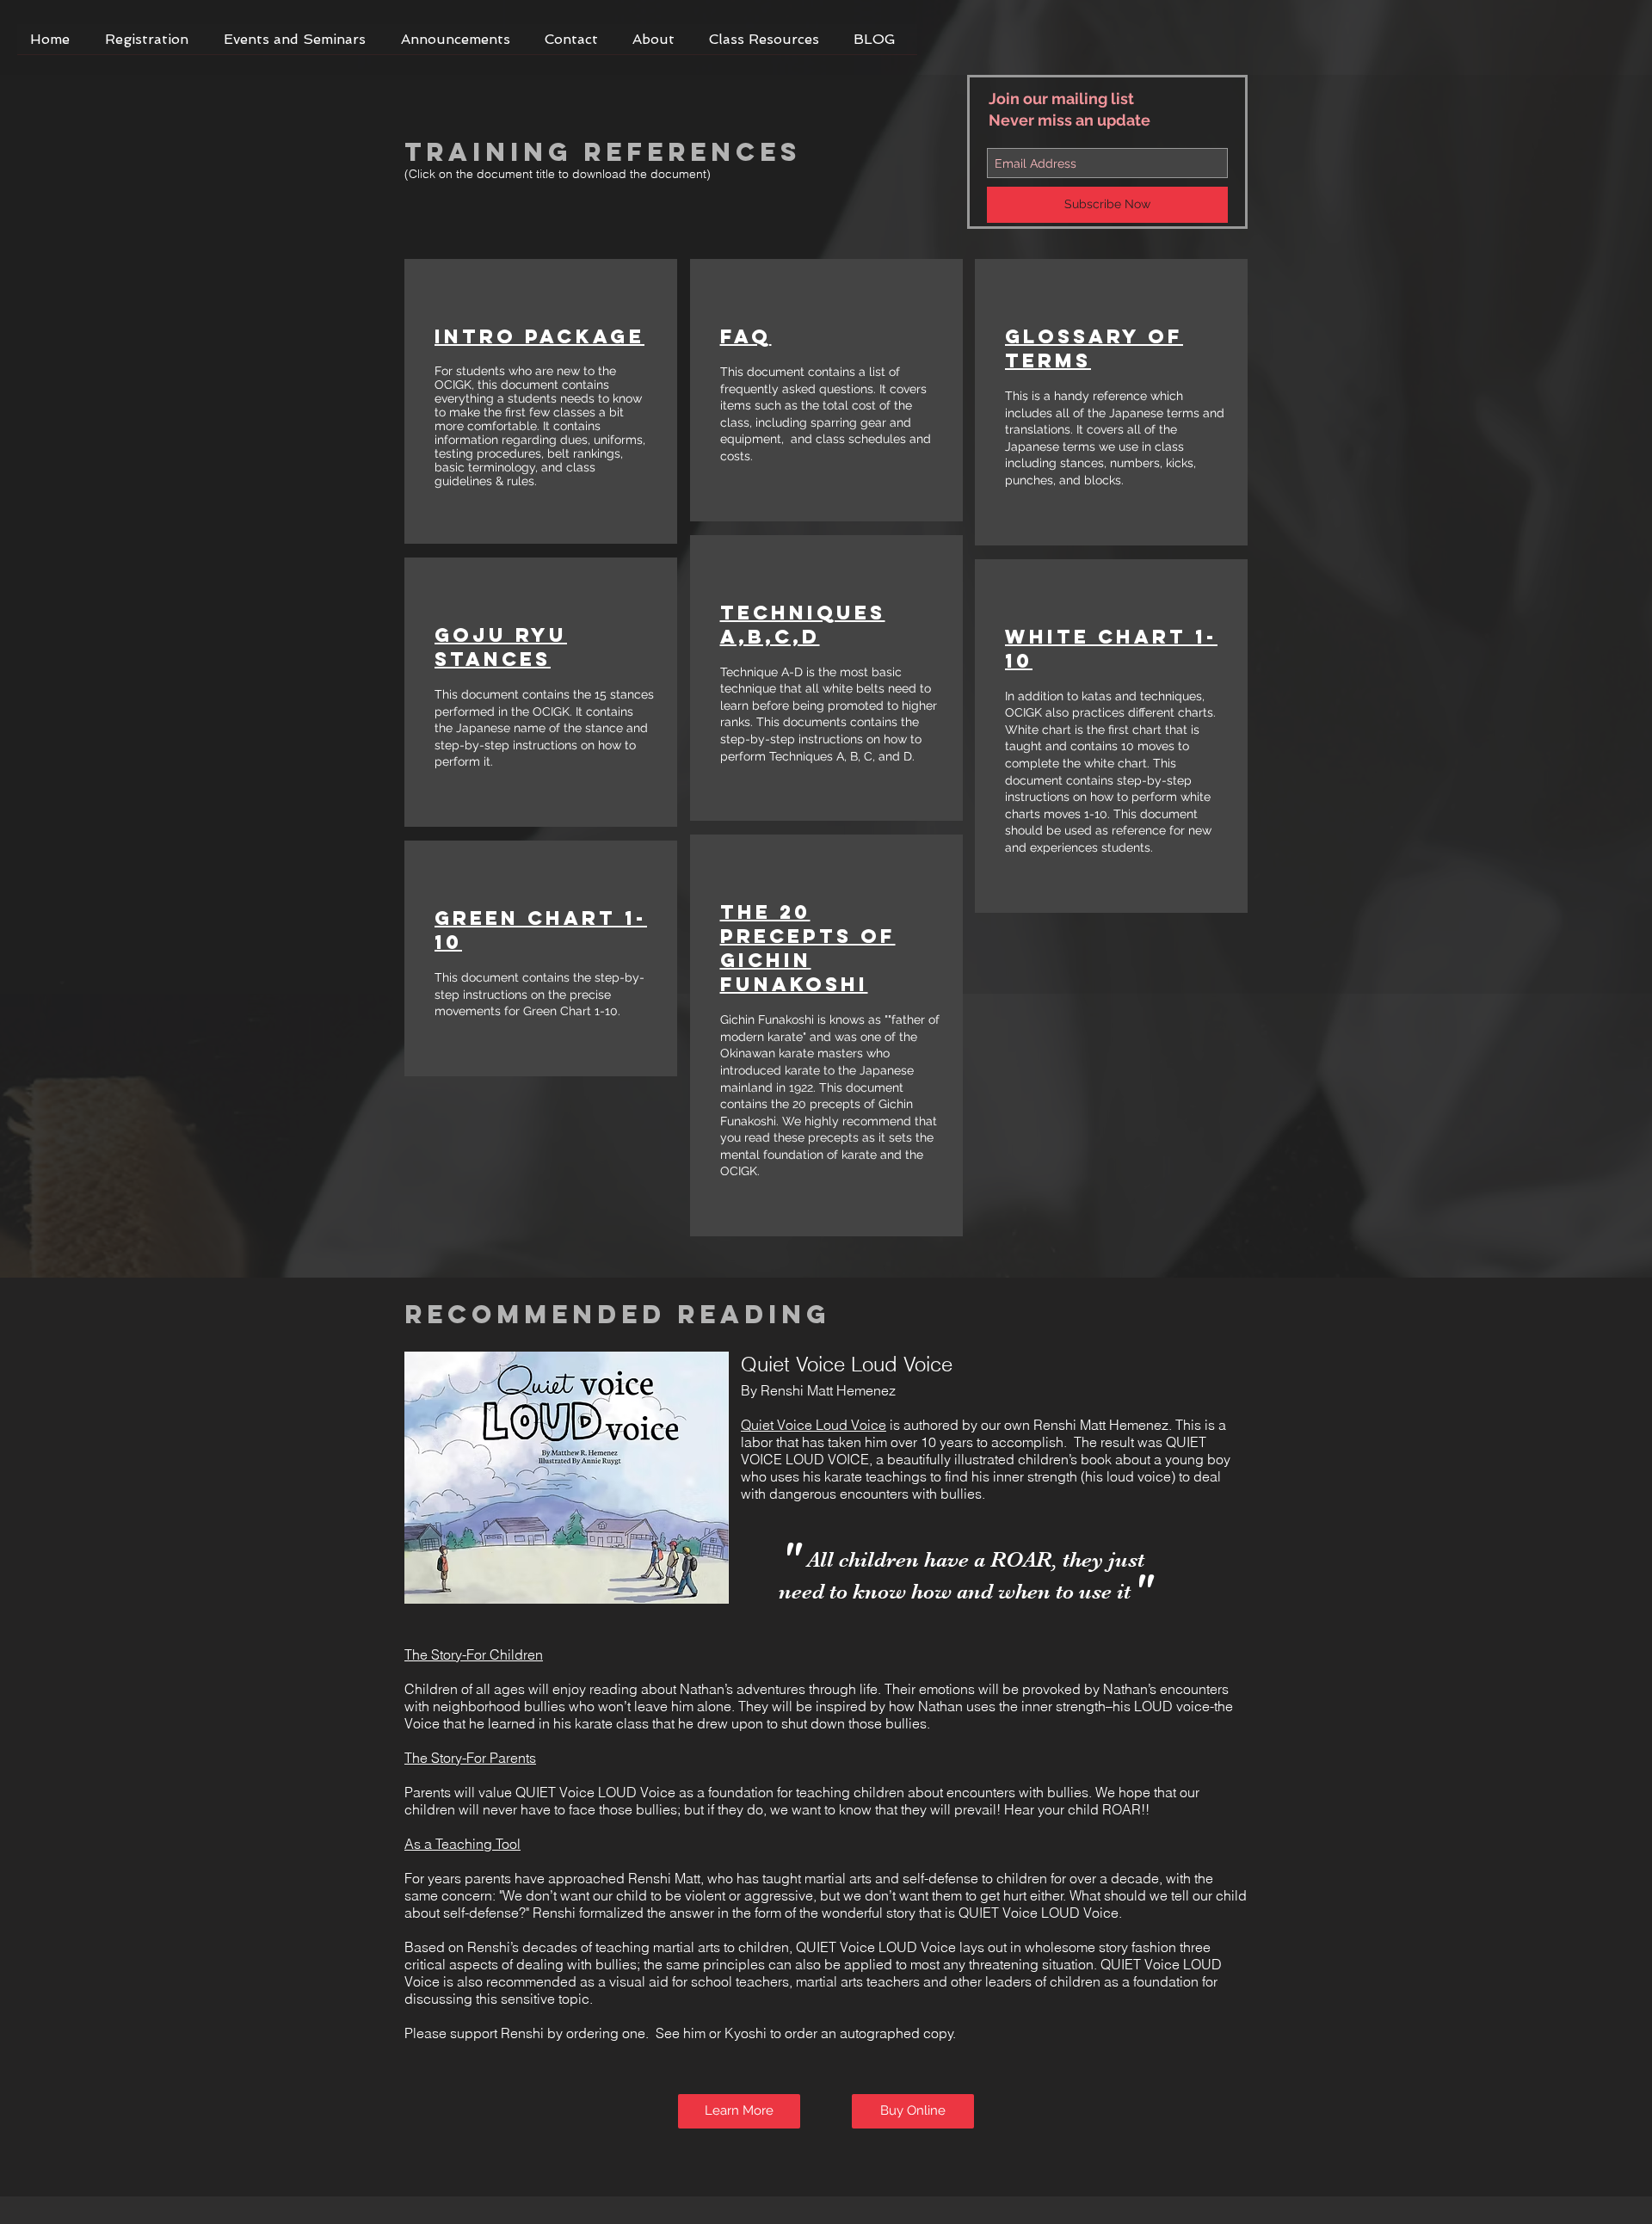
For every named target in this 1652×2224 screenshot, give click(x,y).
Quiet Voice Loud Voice (814, 1425)
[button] (299, 45)
